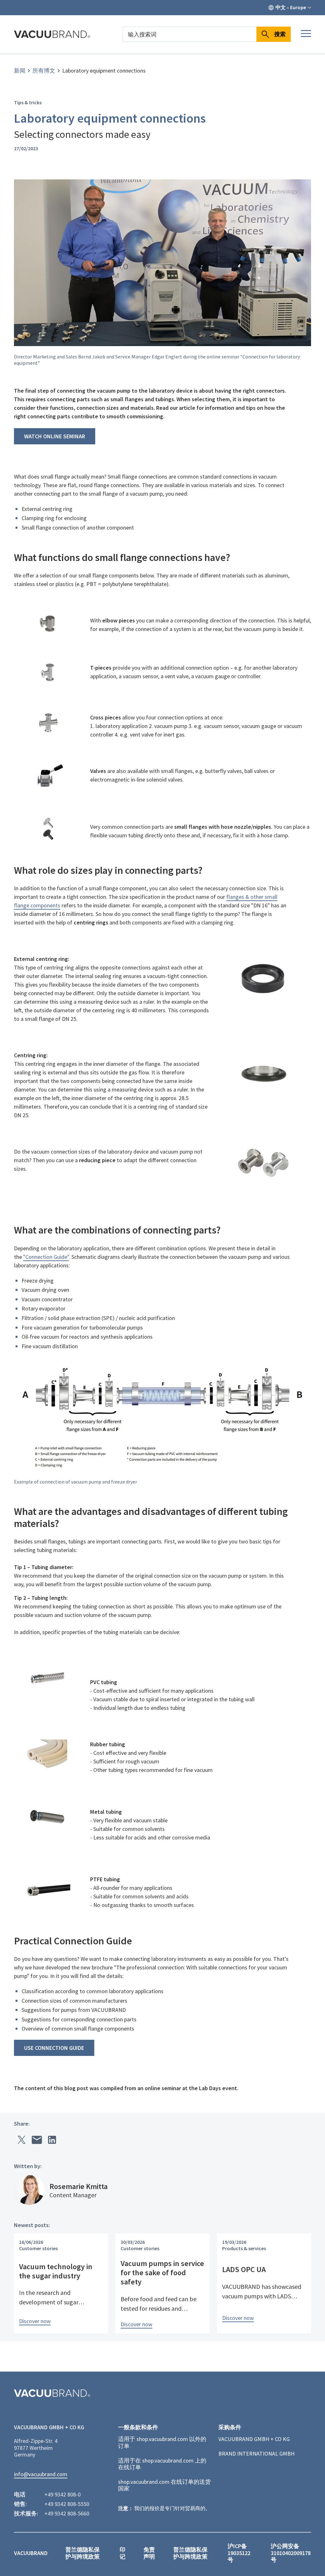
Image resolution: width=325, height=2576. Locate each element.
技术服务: (26, 2514)
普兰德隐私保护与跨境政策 (83, 2553)
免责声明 (149, 2553)
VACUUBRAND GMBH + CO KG (254, 2439)
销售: (20, 2504)
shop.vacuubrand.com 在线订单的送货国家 (164, 2485)
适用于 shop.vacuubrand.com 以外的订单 (162, 2442)
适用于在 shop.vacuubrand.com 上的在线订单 (162, 2464)
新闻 (20, 71)
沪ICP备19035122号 (239, 2553)
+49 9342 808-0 (63, 2495)
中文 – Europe (291, 7)
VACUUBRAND (31, 2553)
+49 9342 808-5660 (67, 2514)
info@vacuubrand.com (41, 2474)
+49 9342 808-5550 (67, 2504)
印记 (123, 2553)
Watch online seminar (55, 436)
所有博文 (44, 71)
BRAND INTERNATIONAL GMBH (256, 2454)
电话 (20, 2495)
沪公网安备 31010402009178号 (291, 2553)
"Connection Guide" (46, 1257)
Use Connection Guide (54, 2048)
